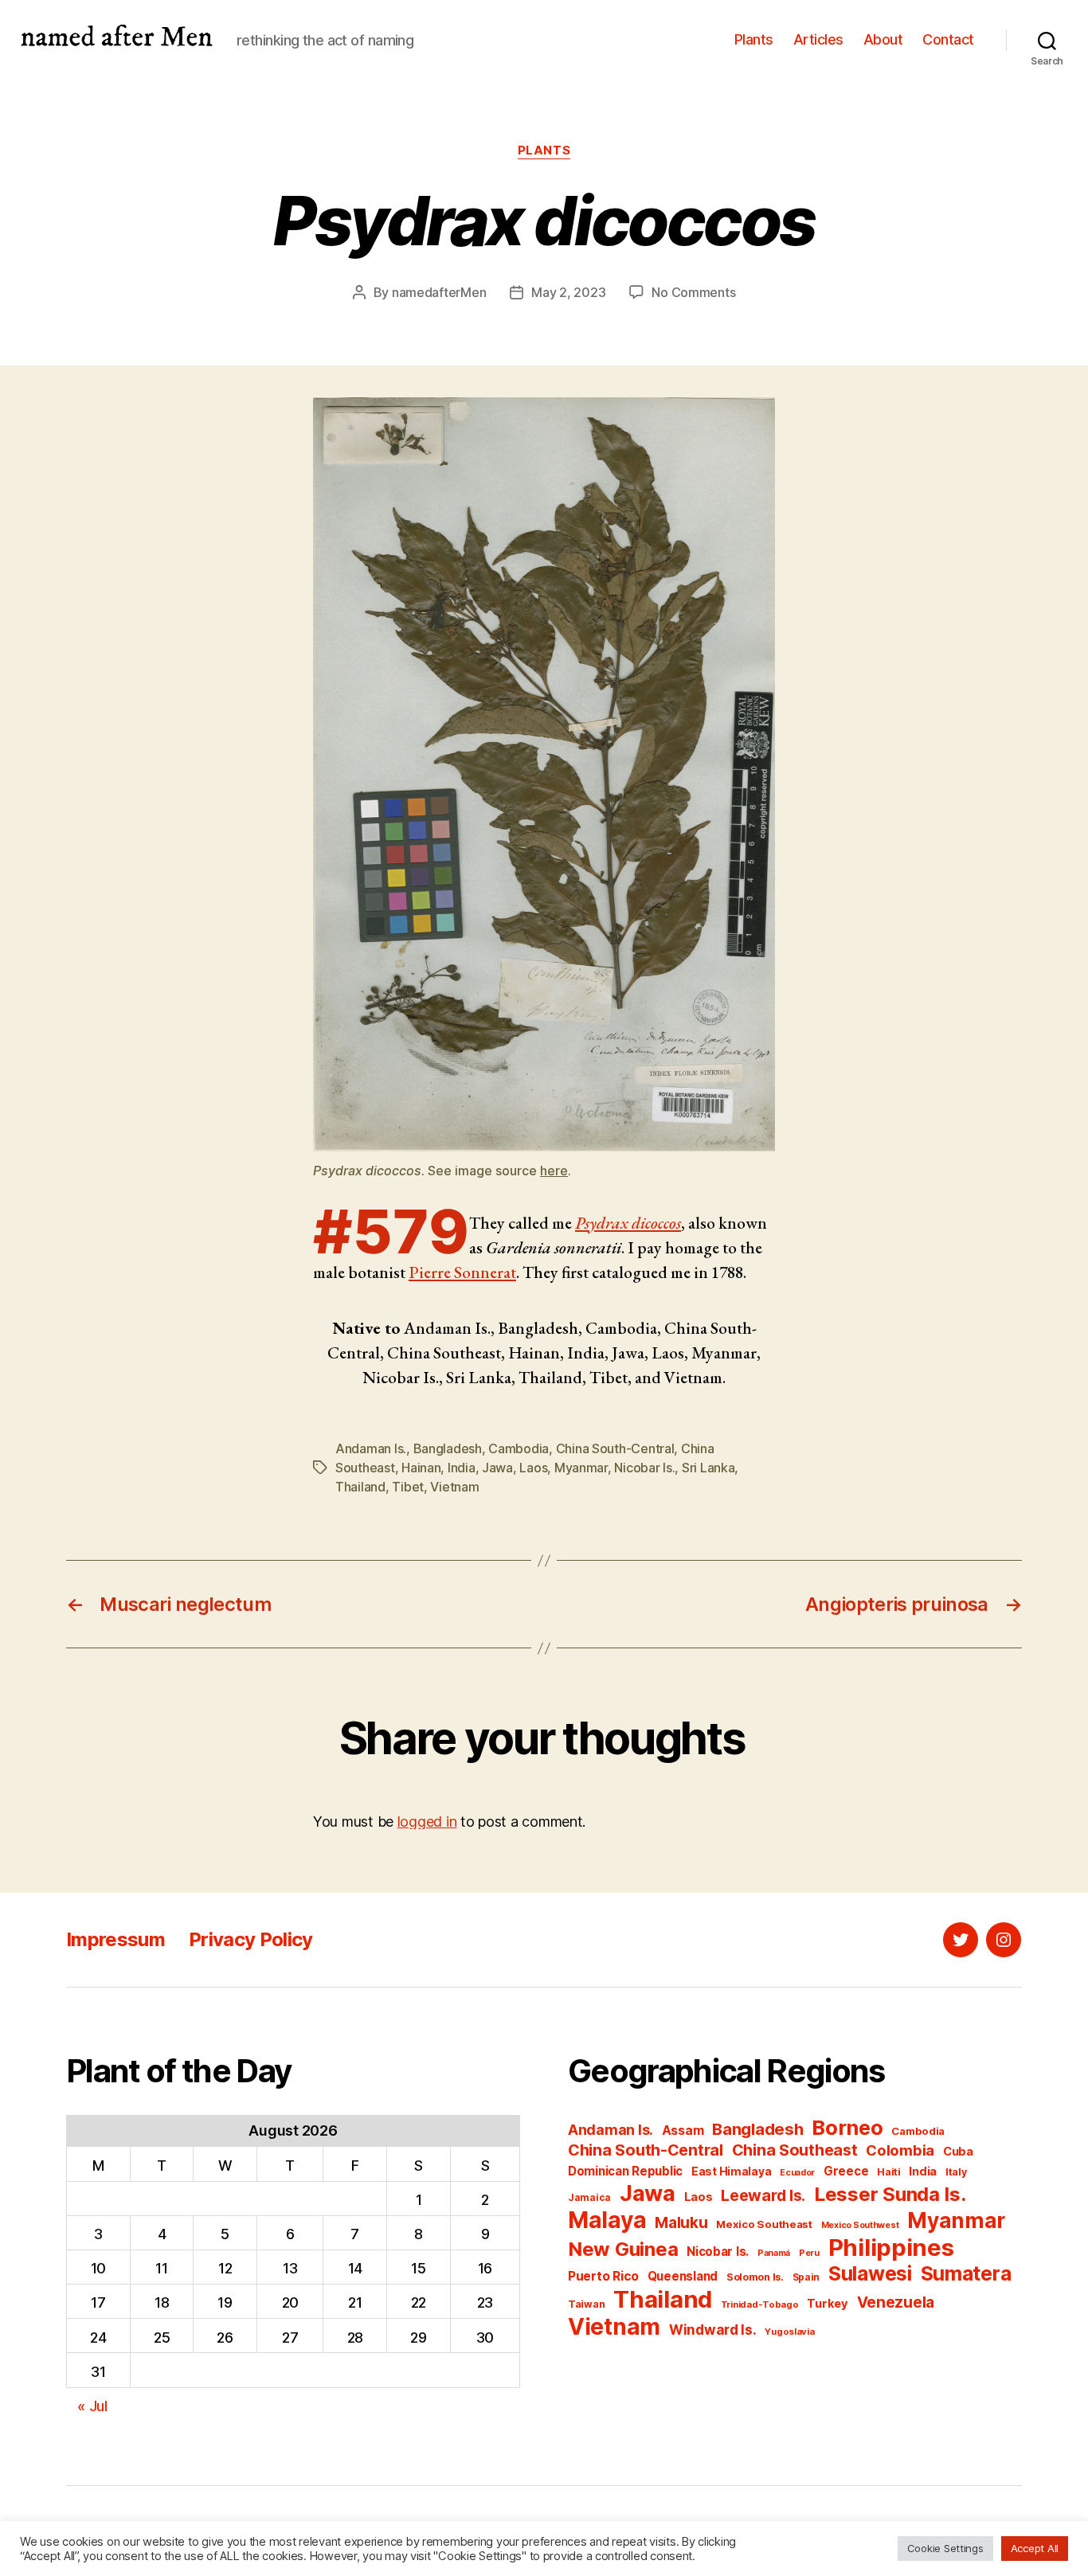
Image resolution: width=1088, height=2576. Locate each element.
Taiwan (586, 2304)
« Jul (92, 2406)
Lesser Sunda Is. (890, 2194)
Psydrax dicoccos (628, 1223)
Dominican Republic (625, 2171)
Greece (846, 2171)
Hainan (421, 1468)
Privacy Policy (251, 1939)
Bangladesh (448, 1448)
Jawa (497, 1468)
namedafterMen (439, 292)
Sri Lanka (708, 1468)
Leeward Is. (763, 2195)
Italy (956, 2172)
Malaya (607, 2220)
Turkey (827, 2304)
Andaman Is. (371, 1448)
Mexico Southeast (764, 2224)
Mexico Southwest (860, 2225)
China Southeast (795, 2150)
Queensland (683, 2276)
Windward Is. (713, 2330)
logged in (427, 1822)
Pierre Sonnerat (462, 1272)
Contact (948, 39)
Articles (818, 39)
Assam (683, 2130)
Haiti (889, 2172)
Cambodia (519, 1448)
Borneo (847, 2127)
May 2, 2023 (568, 292)
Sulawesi (870, 2273)
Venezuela (896, 2302)
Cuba (958, 2152)
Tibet (408, 1487)
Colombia (900, 2150)
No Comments (693, 292)
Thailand (360, 1487)
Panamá (774, 2253)
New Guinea (623, 2249)
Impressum (115, 1939)
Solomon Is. (755, 2277)
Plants (754, 39)
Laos (533, 1468)
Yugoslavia (789, 2332)
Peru (809, 2253)
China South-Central (615, 1448)
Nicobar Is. (644, 1468)
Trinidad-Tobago (760, 2304)
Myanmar (581, 1468)
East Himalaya (732, 2171)
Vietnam (454, 1487)
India (462, 1468)
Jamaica (589, 2197)
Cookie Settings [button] (945, 2548)
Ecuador (797, 2173)
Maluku (681, 2223)
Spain (806, 2277)
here (554, 1171)
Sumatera (966, 2273)
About (883, 39)
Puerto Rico (603, 2276)
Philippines (891, 2248)
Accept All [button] (1035, 2548)
